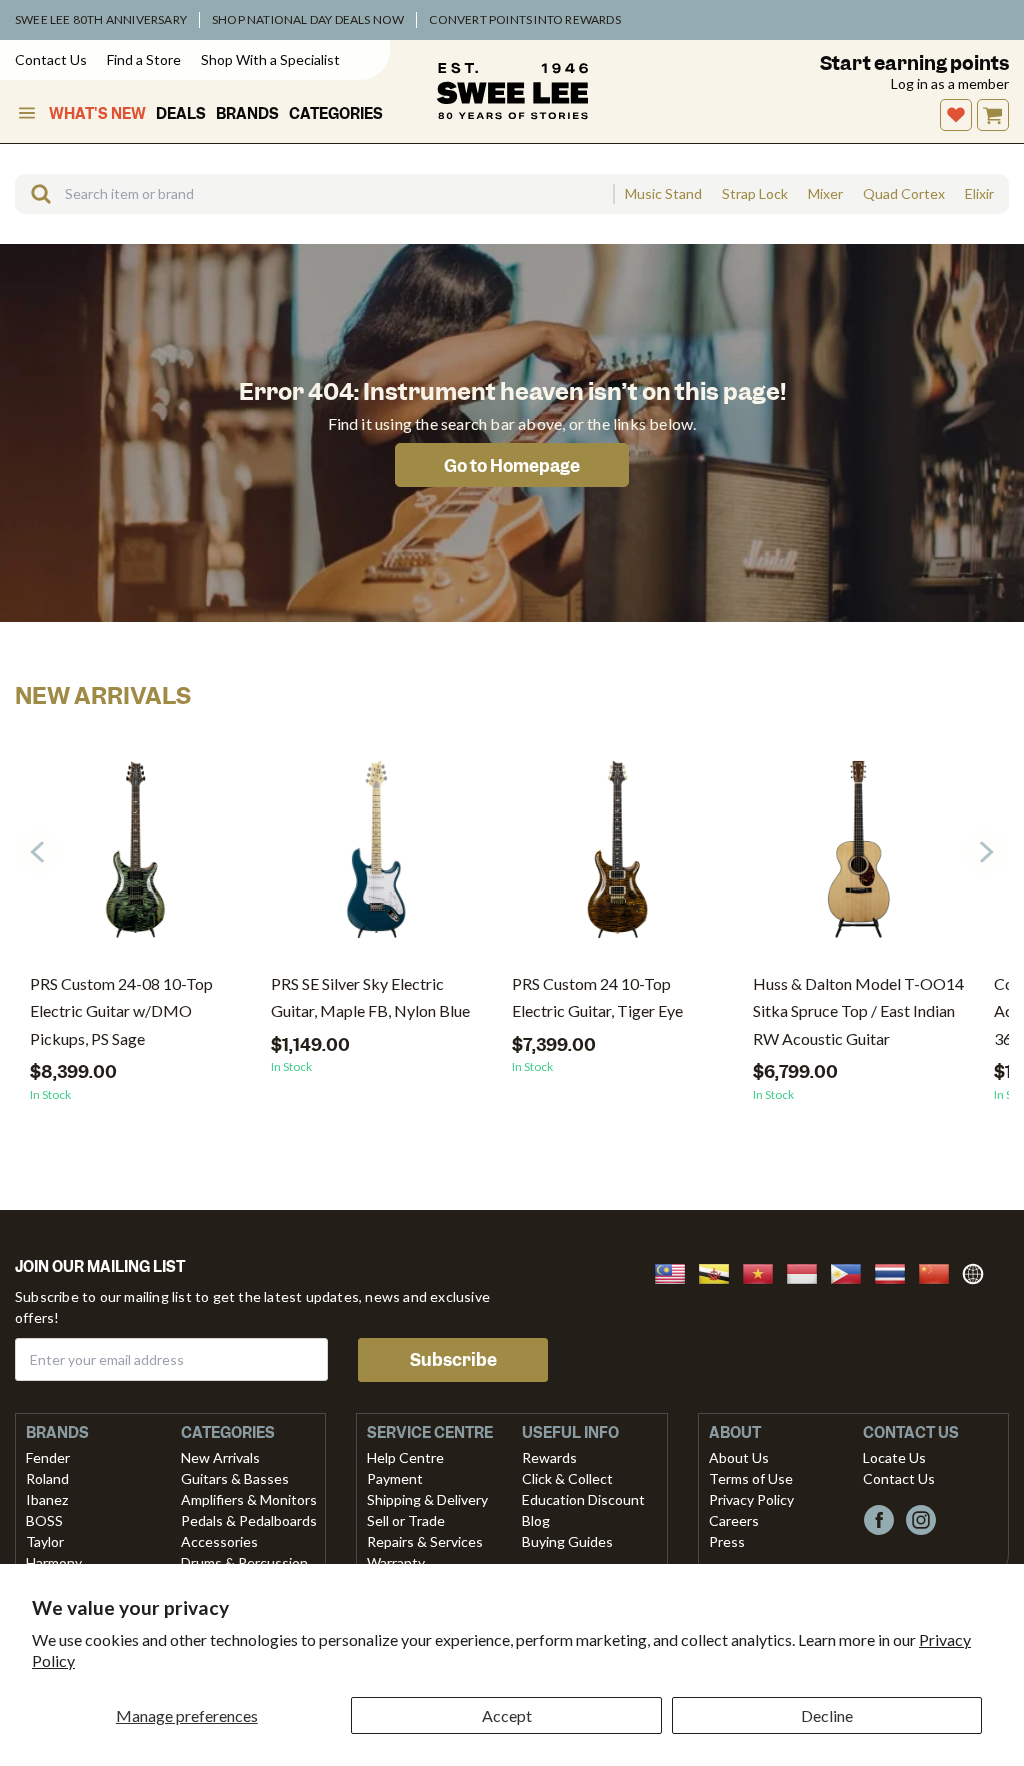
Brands (247, 114)
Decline (827, 1715)
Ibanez (47, 1499)
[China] (940, 1271)
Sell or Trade (406, 1520)
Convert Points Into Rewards (524, 19)
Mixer (825, 194)
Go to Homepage (512, 466)
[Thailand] (896, 1271)
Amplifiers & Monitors (249, 1499)
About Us (739, 1457)
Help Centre (405, 1457)
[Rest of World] (978, 1271)
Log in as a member (950, 83)
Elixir (979, 194)
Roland (47, 1478)
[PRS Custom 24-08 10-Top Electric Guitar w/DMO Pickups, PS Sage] (135, 857)
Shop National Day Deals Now (308, 19)
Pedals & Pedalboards (249, 1520)
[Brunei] (720, 1271)
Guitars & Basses (235, 1478)
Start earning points (914, 63)
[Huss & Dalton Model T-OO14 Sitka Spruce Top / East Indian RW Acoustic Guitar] (858, 857)
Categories (336, 114)
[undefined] (34, 194)
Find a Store (144, 59)
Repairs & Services (425, 1541)
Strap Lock (755, 194)
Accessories (219, 1541)
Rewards (549, 1457)
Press (727, 1541)
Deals (181, 114)
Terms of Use (751, 1478)
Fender (48, 1457)
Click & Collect (567, 1478)
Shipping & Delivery (427, 1499)
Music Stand (663, 194)
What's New (97, 114)
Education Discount (583, 1499)
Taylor (45, 1541)
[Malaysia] (676, 1271)
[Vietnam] (764, 1271)
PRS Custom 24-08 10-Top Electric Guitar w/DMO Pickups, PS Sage (121, 1010)
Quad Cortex (904, 194)
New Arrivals (220, 1457)
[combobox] (314, 194)
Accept (507, 1715)
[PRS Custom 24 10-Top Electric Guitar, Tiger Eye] (617, 857)
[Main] (512, 91)
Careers (734, 1520)
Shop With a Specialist (270, 59)
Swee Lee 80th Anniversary (101, 19)
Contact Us (51, 59)
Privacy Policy (751, 1499)
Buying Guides (567, 1541)
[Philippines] (852, 1271)
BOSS (44, 1520)
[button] (986, 852)
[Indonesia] (808, 1271)
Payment (395, 1478)
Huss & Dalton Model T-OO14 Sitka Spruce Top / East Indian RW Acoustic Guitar (858, 1010)
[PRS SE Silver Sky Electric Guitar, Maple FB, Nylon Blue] (376, 857)
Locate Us (894, 1457)
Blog (536, 1520)
